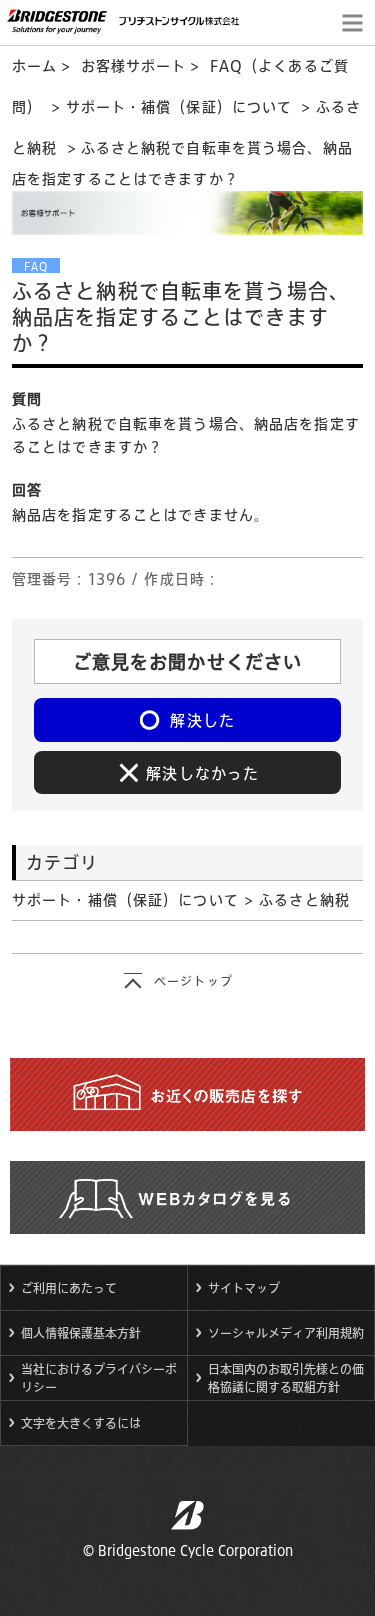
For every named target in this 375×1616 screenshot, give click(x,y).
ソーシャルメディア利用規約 (286, 1333)
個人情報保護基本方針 (81, 1333)
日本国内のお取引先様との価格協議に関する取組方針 (286, 1378)
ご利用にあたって (69, 1288)
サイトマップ (244, 1288)
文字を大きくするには (81, 1423)
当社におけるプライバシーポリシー (99, 1378)
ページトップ (193, 981)
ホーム (34, 66)
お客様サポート (134, 66)
